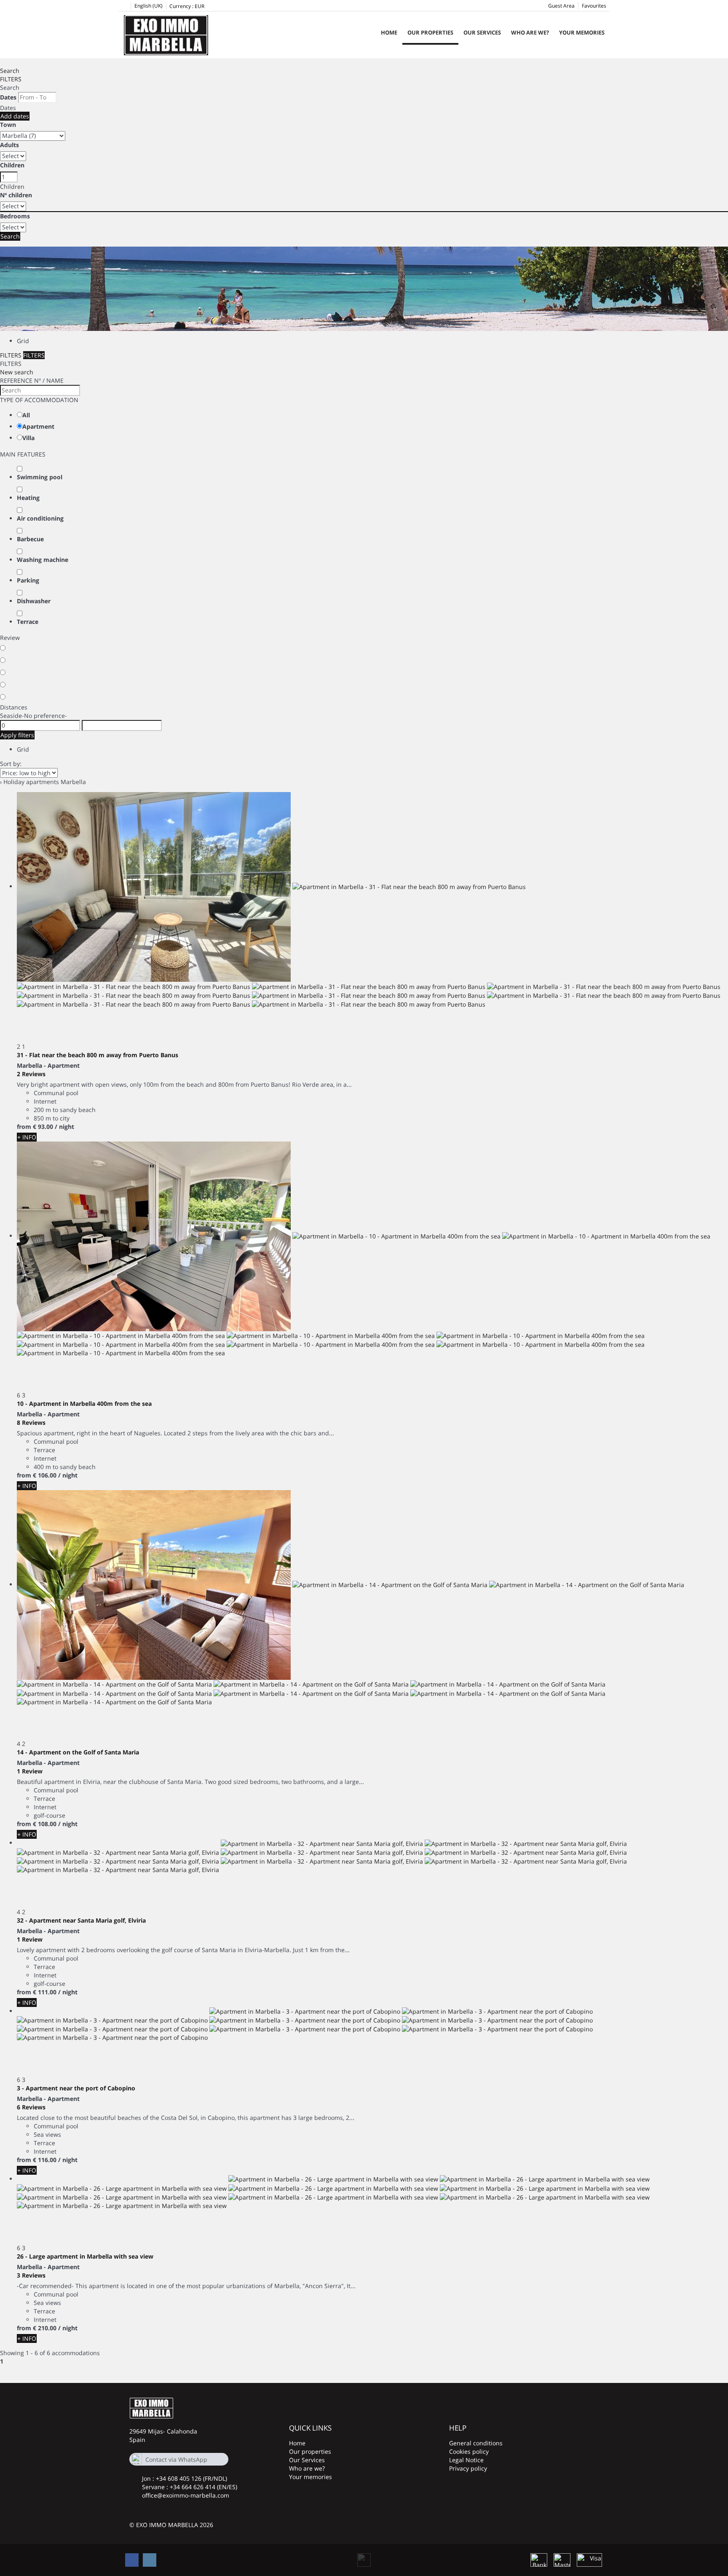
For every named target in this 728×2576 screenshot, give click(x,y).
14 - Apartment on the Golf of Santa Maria (78, 1752)
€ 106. (45, 1475)
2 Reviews (31, 1074)
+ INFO (27, 1137)
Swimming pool (40, 477)
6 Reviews (31, 2107)
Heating (28, 498)
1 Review (30, 1771)
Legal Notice (466, 2460)
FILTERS (11, 79)
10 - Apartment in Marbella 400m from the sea (84, 1404)
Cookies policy (469, 2451)
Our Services (482, 32)
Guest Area (561, 6)
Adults (9, 145)
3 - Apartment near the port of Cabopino (76, 2088)
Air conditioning (40, 518)
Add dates (15, 116)
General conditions (476, 2443)
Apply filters (17, 735)
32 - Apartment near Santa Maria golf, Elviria (81, 1920)
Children (12, 165)
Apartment (38, 426)
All (26, 415)
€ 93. (43, 1127)
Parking (28, 580)
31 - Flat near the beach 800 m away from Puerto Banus (98, 1055)
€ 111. (45, 1992)
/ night (64, 1127)
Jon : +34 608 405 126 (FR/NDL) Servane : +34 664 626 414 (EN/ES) (190, 2483)
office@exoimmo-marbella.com (186, 2495)
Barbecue (30, 539)
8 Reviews (31, 1422)
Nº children (16, 195)
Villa (28, 438)
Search (10, 71)
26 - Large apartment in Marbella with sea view (85, 2256)
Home (389, 32)
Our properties (430, 32)
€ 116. (45, 2160)
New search (17, 372)
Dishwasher (34, 601)
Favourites (594, 6)
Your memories (582, 32)
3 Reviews (31, 2275)
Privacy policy (468, 2468)
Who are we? (530, 32)
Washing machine (43, 560)
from (24, 1127)
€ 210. (45, 2328)
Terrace (28, 622)
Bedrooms (15, 216)
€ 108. (45, 1824)
